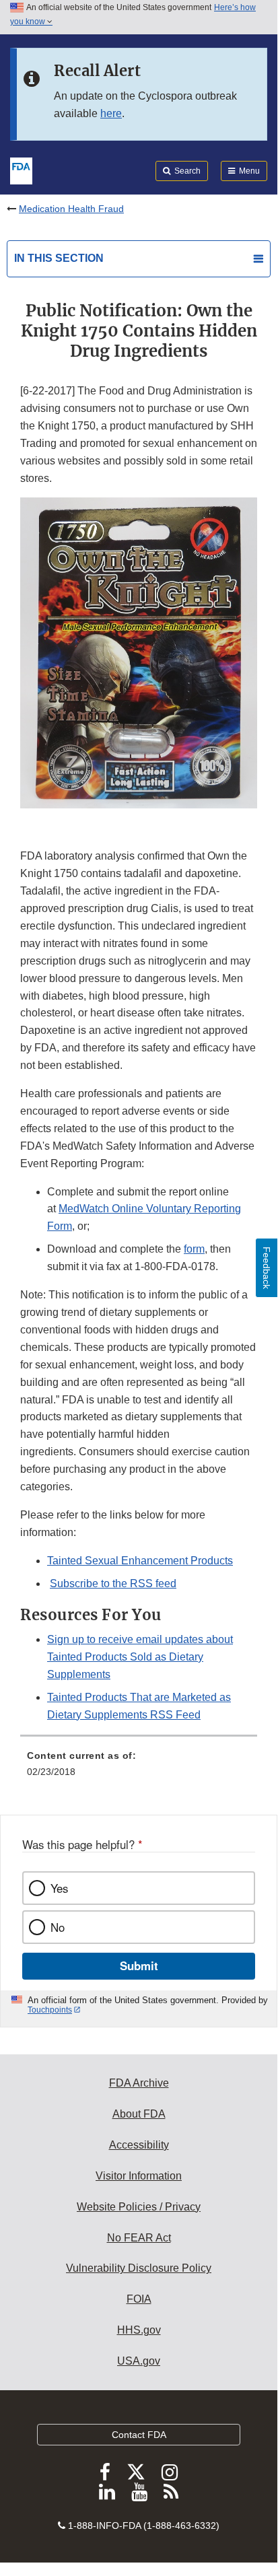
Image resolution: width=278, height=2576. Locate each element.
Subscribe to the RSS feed (113, 1583)
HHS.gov (139, 2330)
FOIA (139, 2299)
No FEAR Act (139, 2238)
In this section (59, 258)
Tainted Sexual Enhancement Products (140, 1561)
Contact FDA (139, 2435)
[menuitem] (139, 1768)
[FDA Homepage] (21, 170)
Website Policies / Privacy (139, 2207)
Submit (139, 1965)
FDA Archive (139, 2083)
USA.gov (139, 2361)
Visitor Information (139, 2176)
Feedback (267, 1268)
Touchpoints (50, 2010)
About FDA (139, 2114)
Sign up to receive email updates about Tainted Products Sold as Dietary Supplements (140, 1657)
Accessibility (139, 2145)
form (194, 1249)
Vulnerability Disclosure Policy (139, 2268)
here (111, 113)
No (58, 1927)
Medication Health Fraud (71, 209)
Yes (59, 1888)
